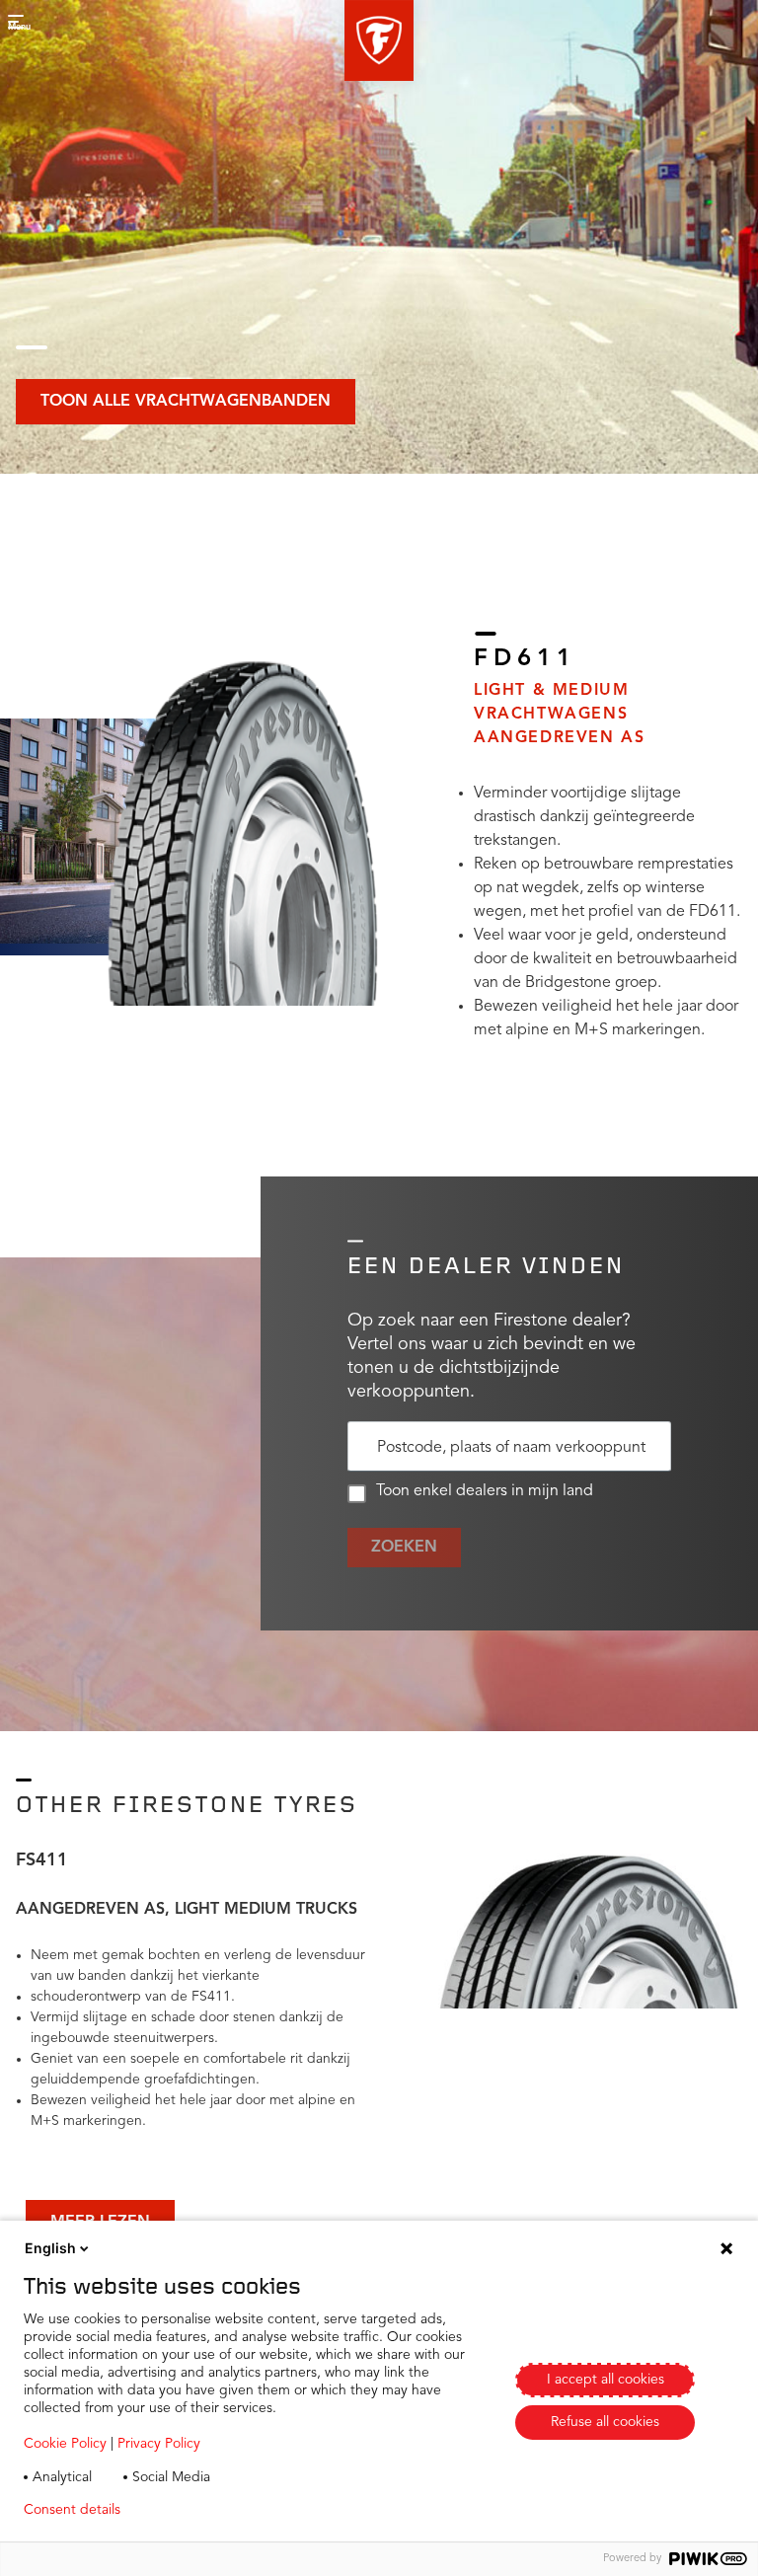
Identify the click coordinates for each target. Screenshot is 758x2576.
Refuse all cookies (605, 2422)
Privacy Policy (159, 2444)
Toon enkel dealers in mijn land (485, 1491)
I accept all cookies (606, 2380)
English (50, 2248)
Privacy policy (194, 2510)
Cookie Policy (65, 2444)
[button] (379, 40)
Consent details (72, 2510)
